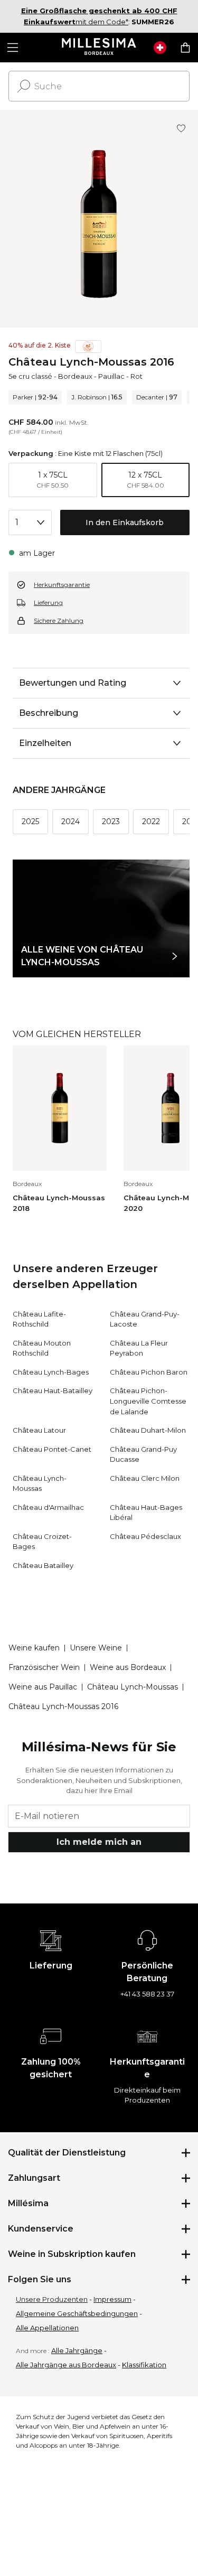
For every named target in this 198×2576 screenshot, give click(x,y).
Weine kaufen (34, 1648)
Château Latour (39, 1430)
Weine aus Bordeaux (128, 1667)
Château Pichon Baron (149, 1372)
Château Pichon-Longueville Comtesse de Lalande (148, 1401)
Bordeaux (75, 376)
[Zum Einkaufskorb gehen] (185, 48)
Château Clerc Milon (145, 1478)
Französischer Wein (44, 1667)
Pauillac (111, 376)
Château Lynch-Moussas (133, 1687)
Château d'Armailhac (48, 1507)
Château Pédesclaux (145, 1536)
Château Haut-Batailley (53, 1390)
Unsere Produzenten (52, 2299)
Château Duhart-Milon (148, 1430)
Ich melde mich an (99, 1842)
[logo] (99, 48)
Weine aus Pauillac (43, 1687)
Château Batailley (43, 1565)
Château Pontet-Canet (52, 1449)
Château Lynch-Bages (51, 1372)
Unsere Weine (96, 1648)
